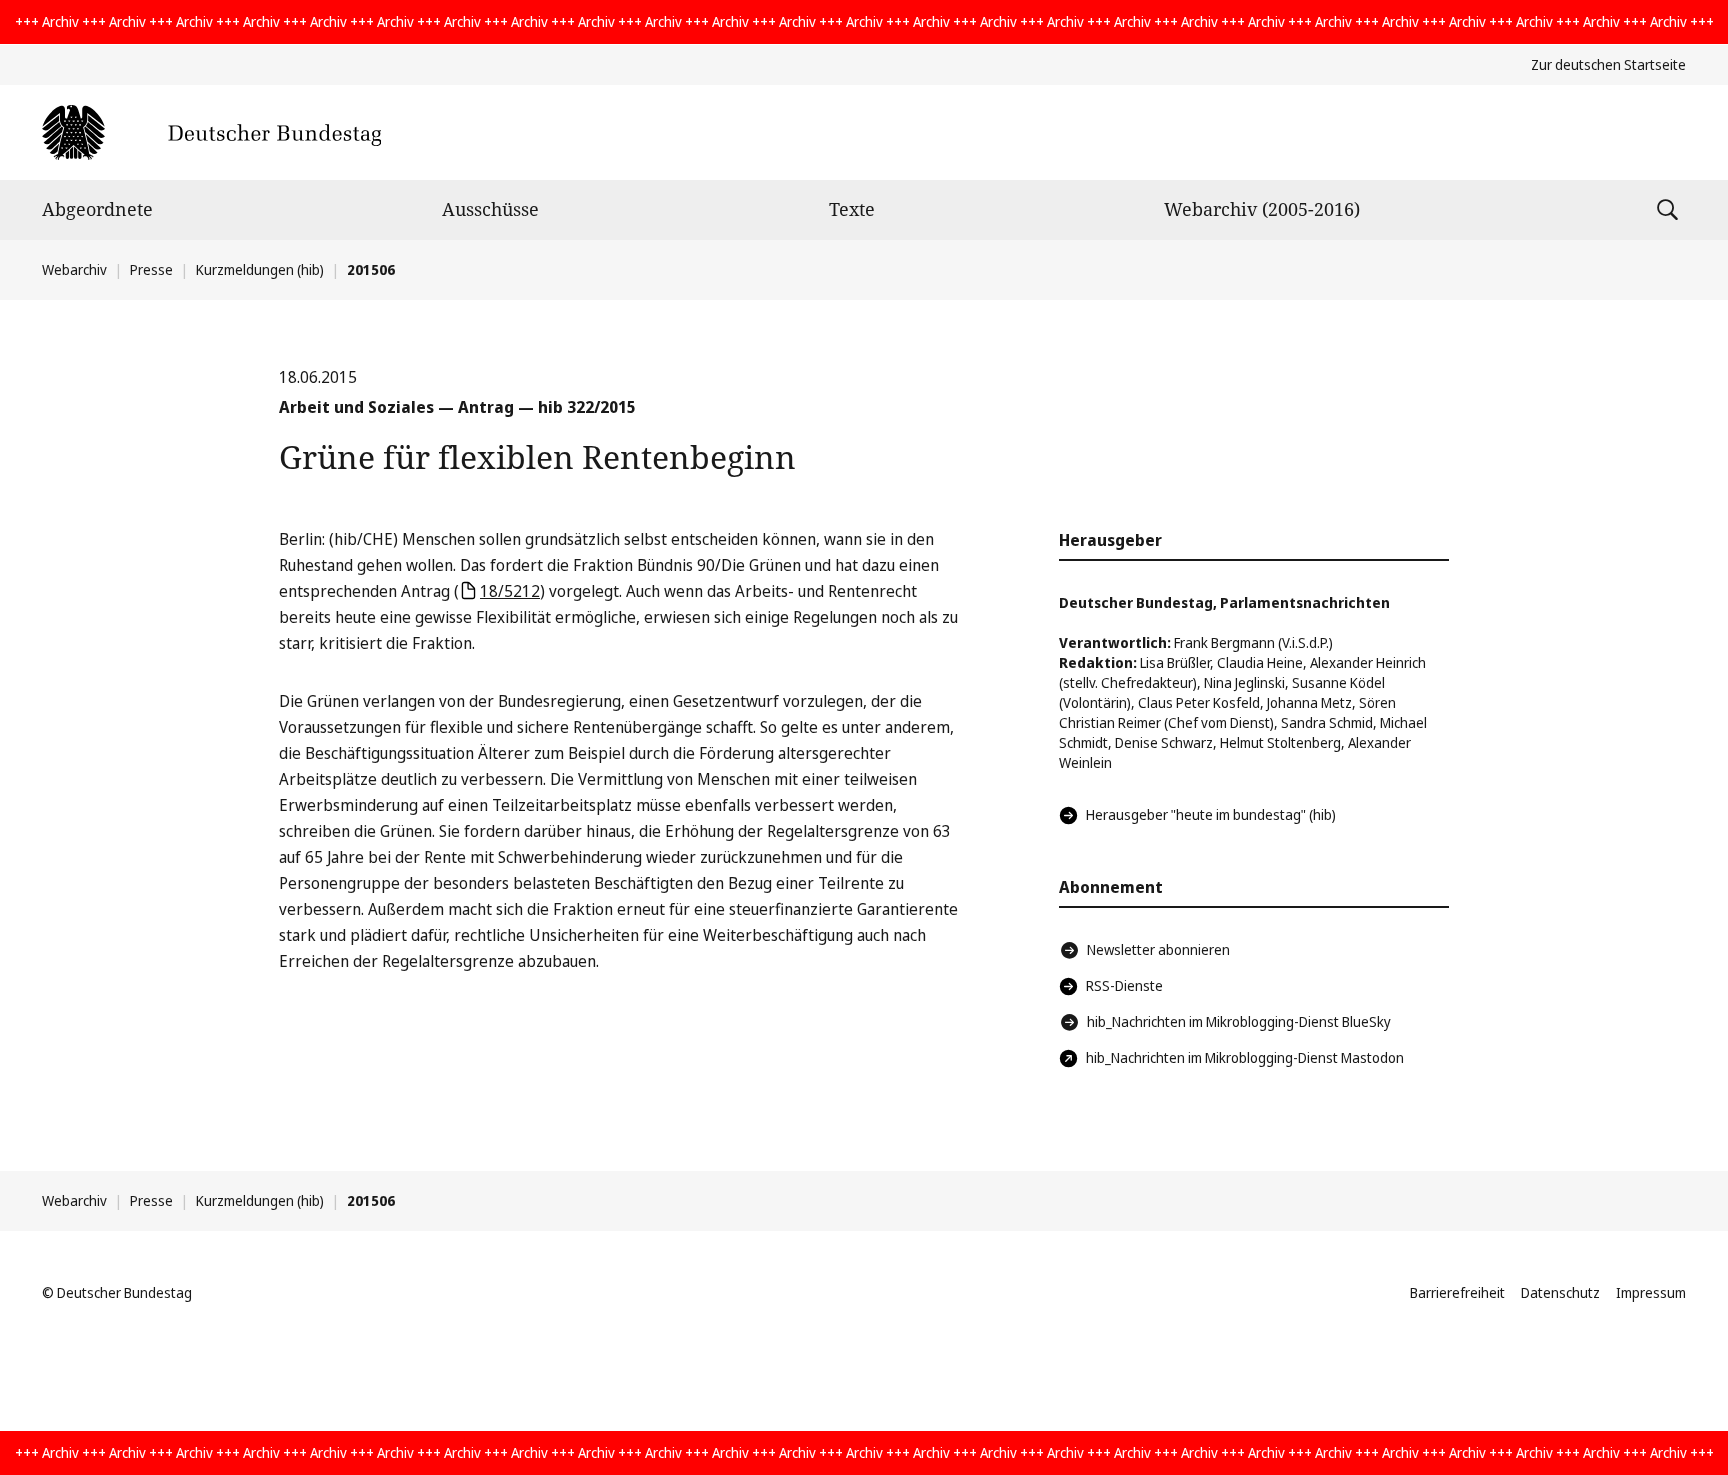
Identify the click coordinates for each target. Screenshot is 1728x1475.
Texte (852, 209)
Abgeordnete (97, 209)
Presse (151, 269)
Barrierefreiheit (1457, 1292)
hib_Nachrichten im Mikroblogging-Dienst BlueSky (1239, 1021)
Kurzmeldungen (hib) (260, 269)
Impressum (1651, 1292)
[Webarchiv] (211, 132)
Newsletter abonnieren (1158, 949)
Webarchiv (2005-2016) (1262, 209)
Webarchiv (74, 269)
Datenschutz (1560, 1292)
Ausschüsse (490, 209)
